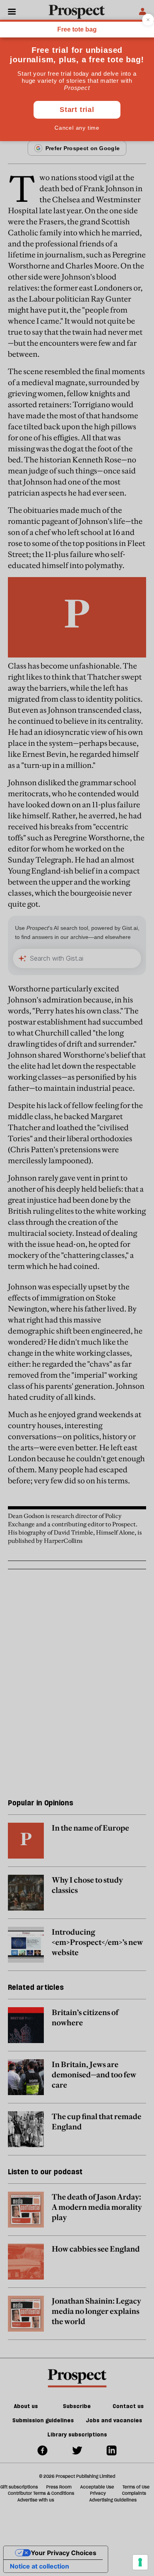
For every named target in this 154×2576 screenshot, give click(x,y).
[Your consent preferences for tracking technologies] (140, 2562)
